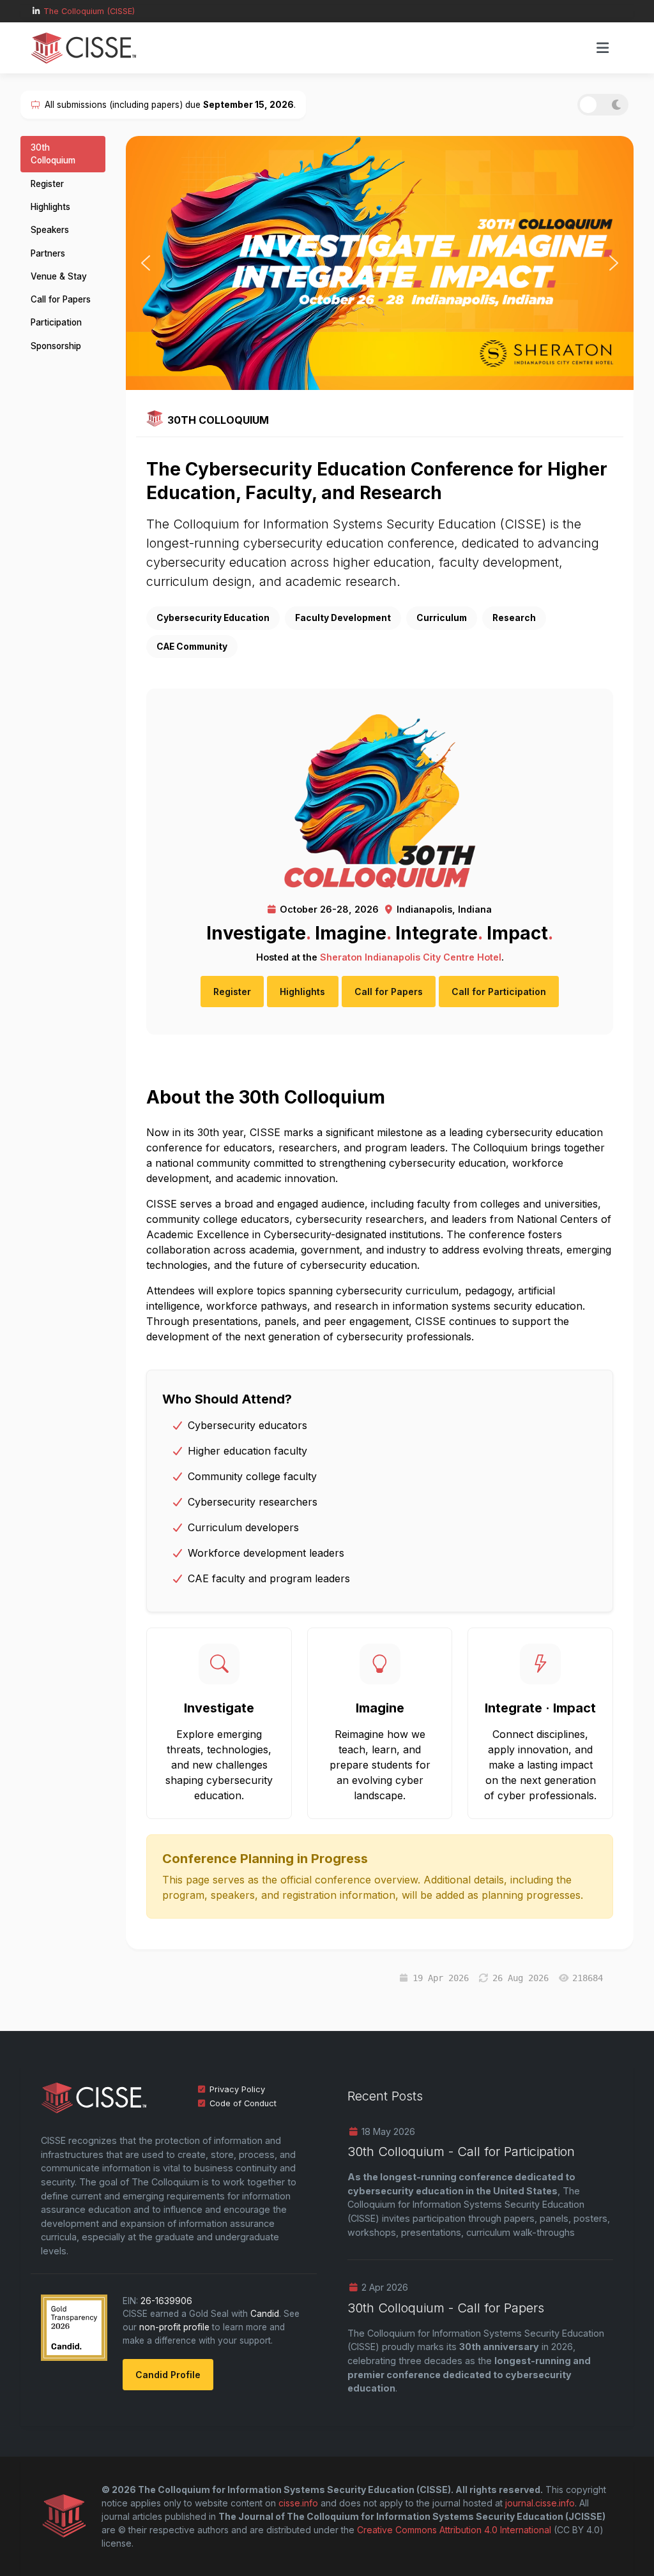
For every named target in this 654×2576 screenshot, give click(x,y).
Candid (265, 2314)
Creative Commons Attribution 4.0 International (454, 2530)
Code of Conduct (243, 2103)
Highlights (302, 992)
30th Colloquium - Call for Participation (461, 2152)
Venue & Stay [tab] (59, 276)
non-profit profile (174, 2327)
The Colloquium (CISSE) (89, 11)
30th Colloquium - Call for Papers (446, 2308)
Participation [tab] (56, 322)
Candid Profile (168, 2375)
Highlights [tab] (50, 207)
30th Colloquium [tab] (53, 154)
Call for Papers (389, 992)
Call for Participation (499, 992)
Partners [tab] (48, 253)
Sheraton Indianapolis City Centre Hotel (411, 957)
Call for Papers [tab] (61, 299)
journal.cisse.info (540, 2503)
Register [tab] (47, 184)
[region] (380, 263)
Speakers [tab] (50, 230)
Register (232, 992)
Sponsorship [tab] (56, 346)
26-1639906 (166, 2301)
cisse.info (298, 2503)
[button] (146, 263)
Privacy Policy (237, 2089)
